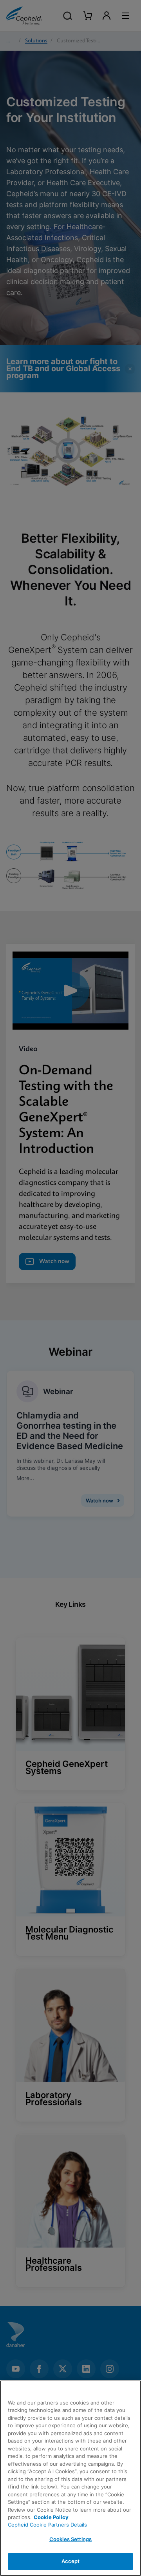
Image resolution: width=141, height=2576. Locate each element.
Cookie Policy (51, 2517)
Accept (71, 2561)
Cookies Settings (70, 2539)
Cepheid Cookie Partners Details (47, 2525)
